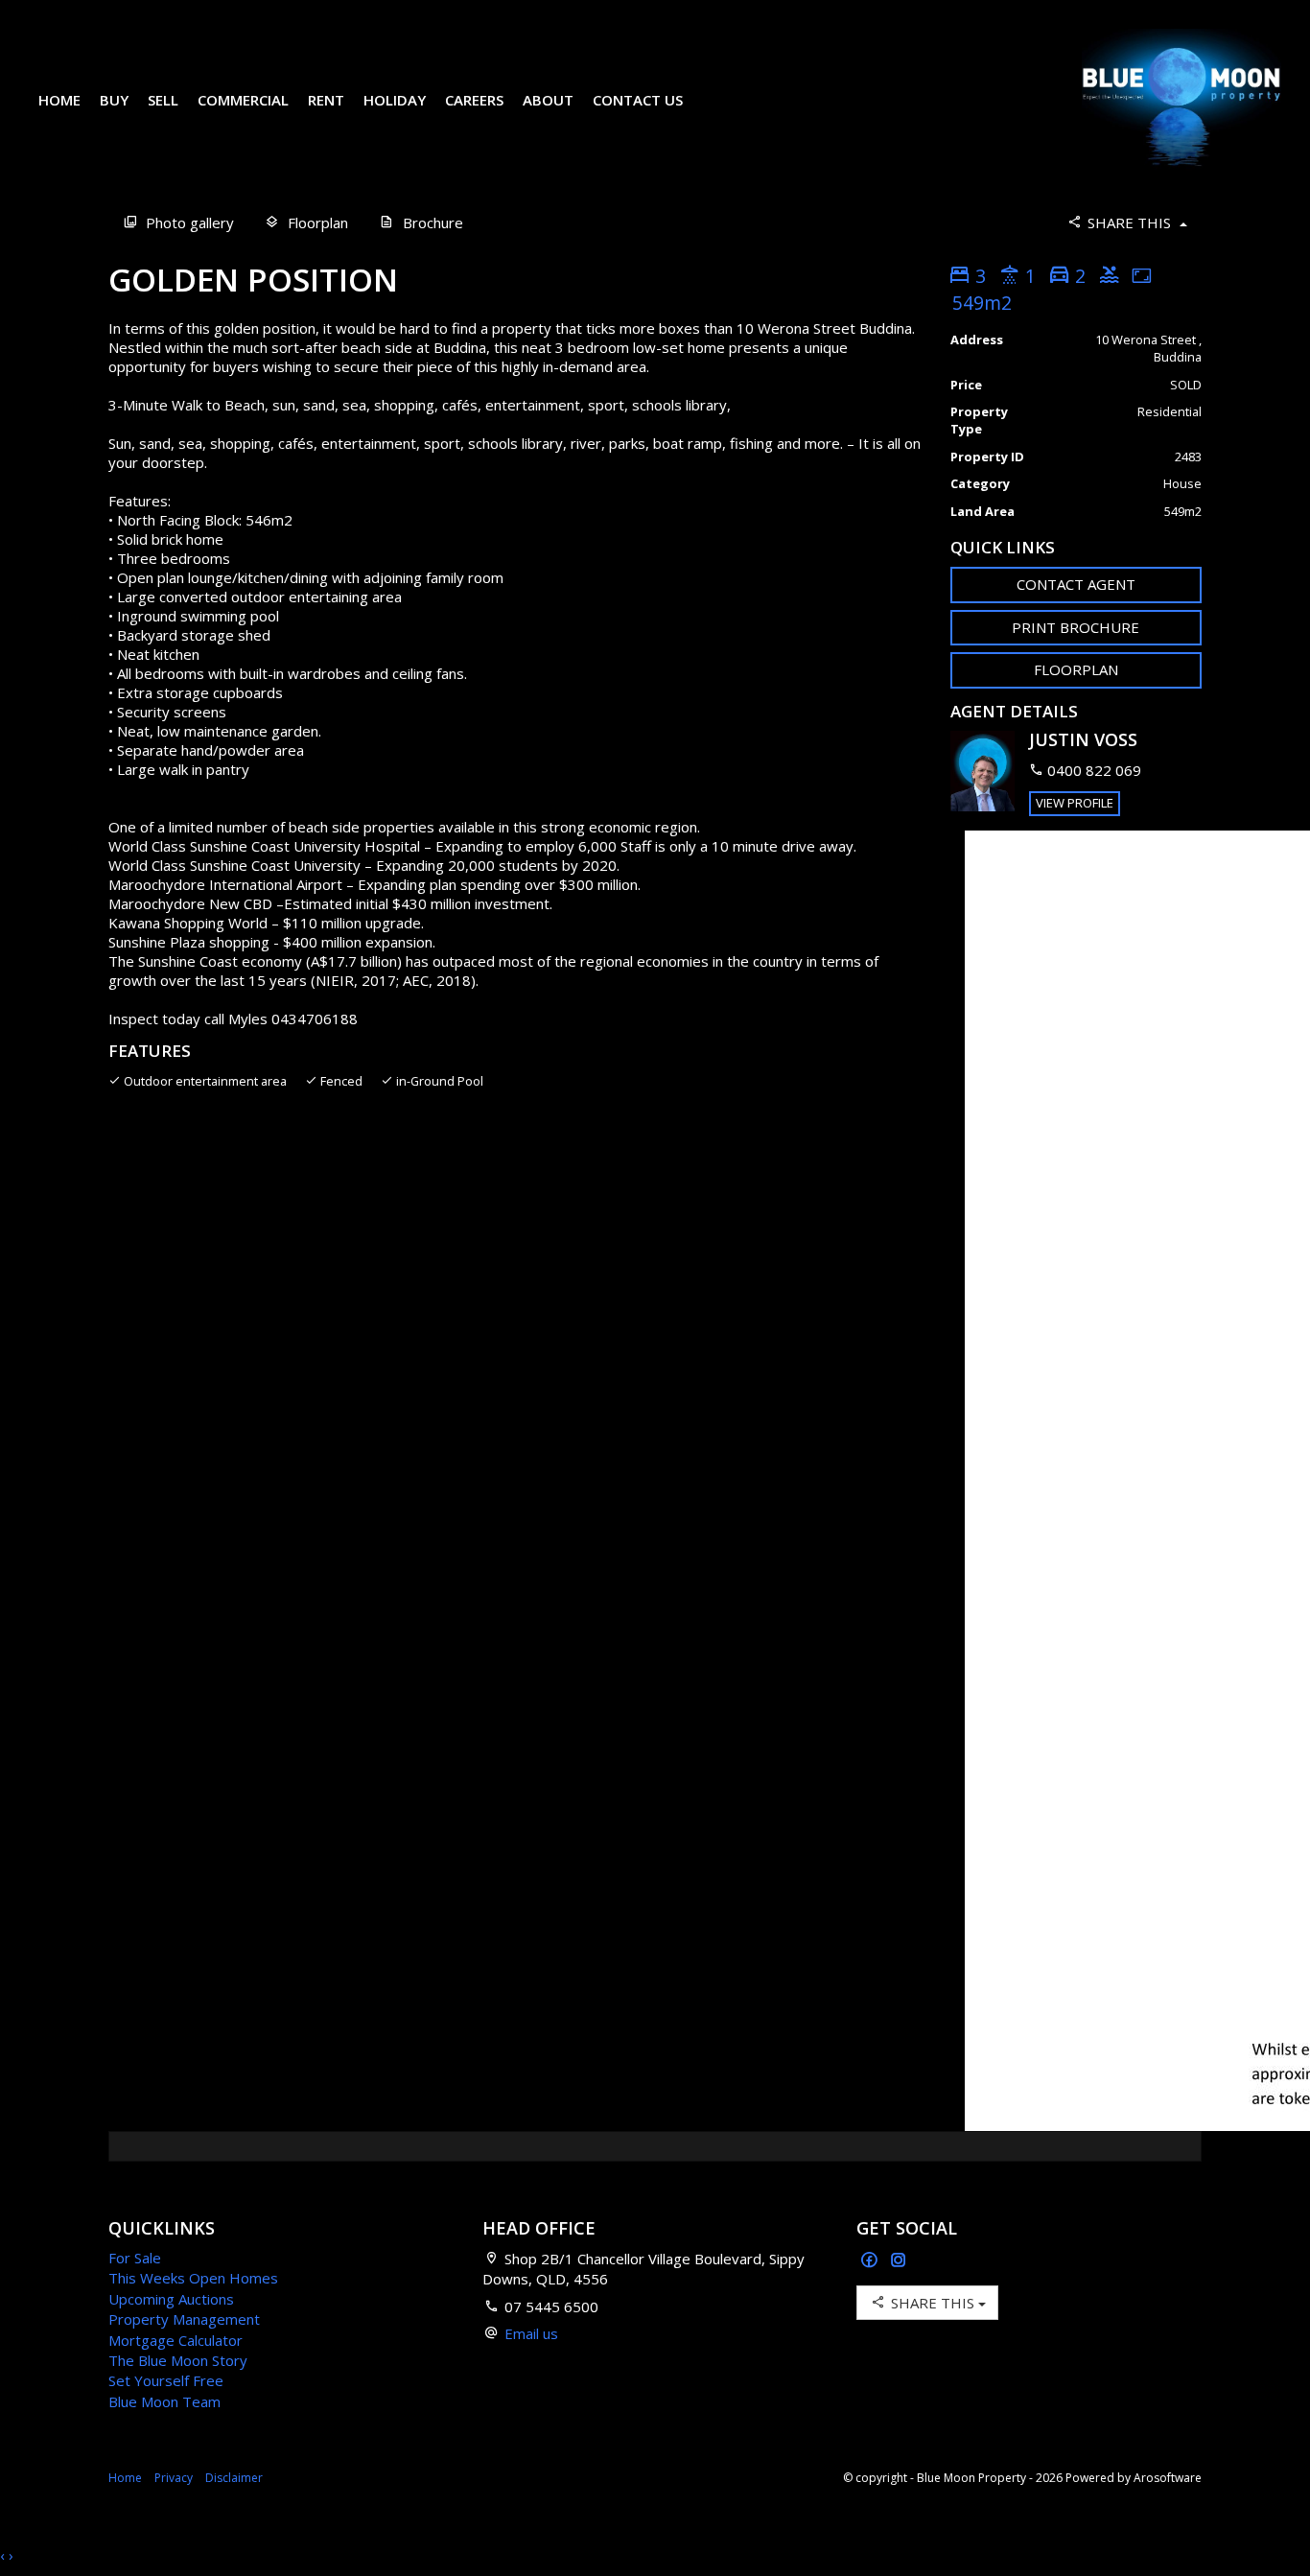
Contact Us (638, 100)
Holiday (395, 100)
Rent (326, 100)
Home (59, 100)
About (548, 100)
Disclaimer (234, 2478)
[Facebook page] (871, 2261)
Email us (531, 2333)
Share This (1129, 222)
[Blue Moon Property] (1181, 99)
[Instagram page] (899, 2261)
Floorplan (1076, 669)
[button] (1076, 628)
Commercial (243, 100)
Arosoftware (1168, 2478)
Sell (163, 100)
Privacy (174, 2478)
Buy (114, 100)
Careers (474, 100)
